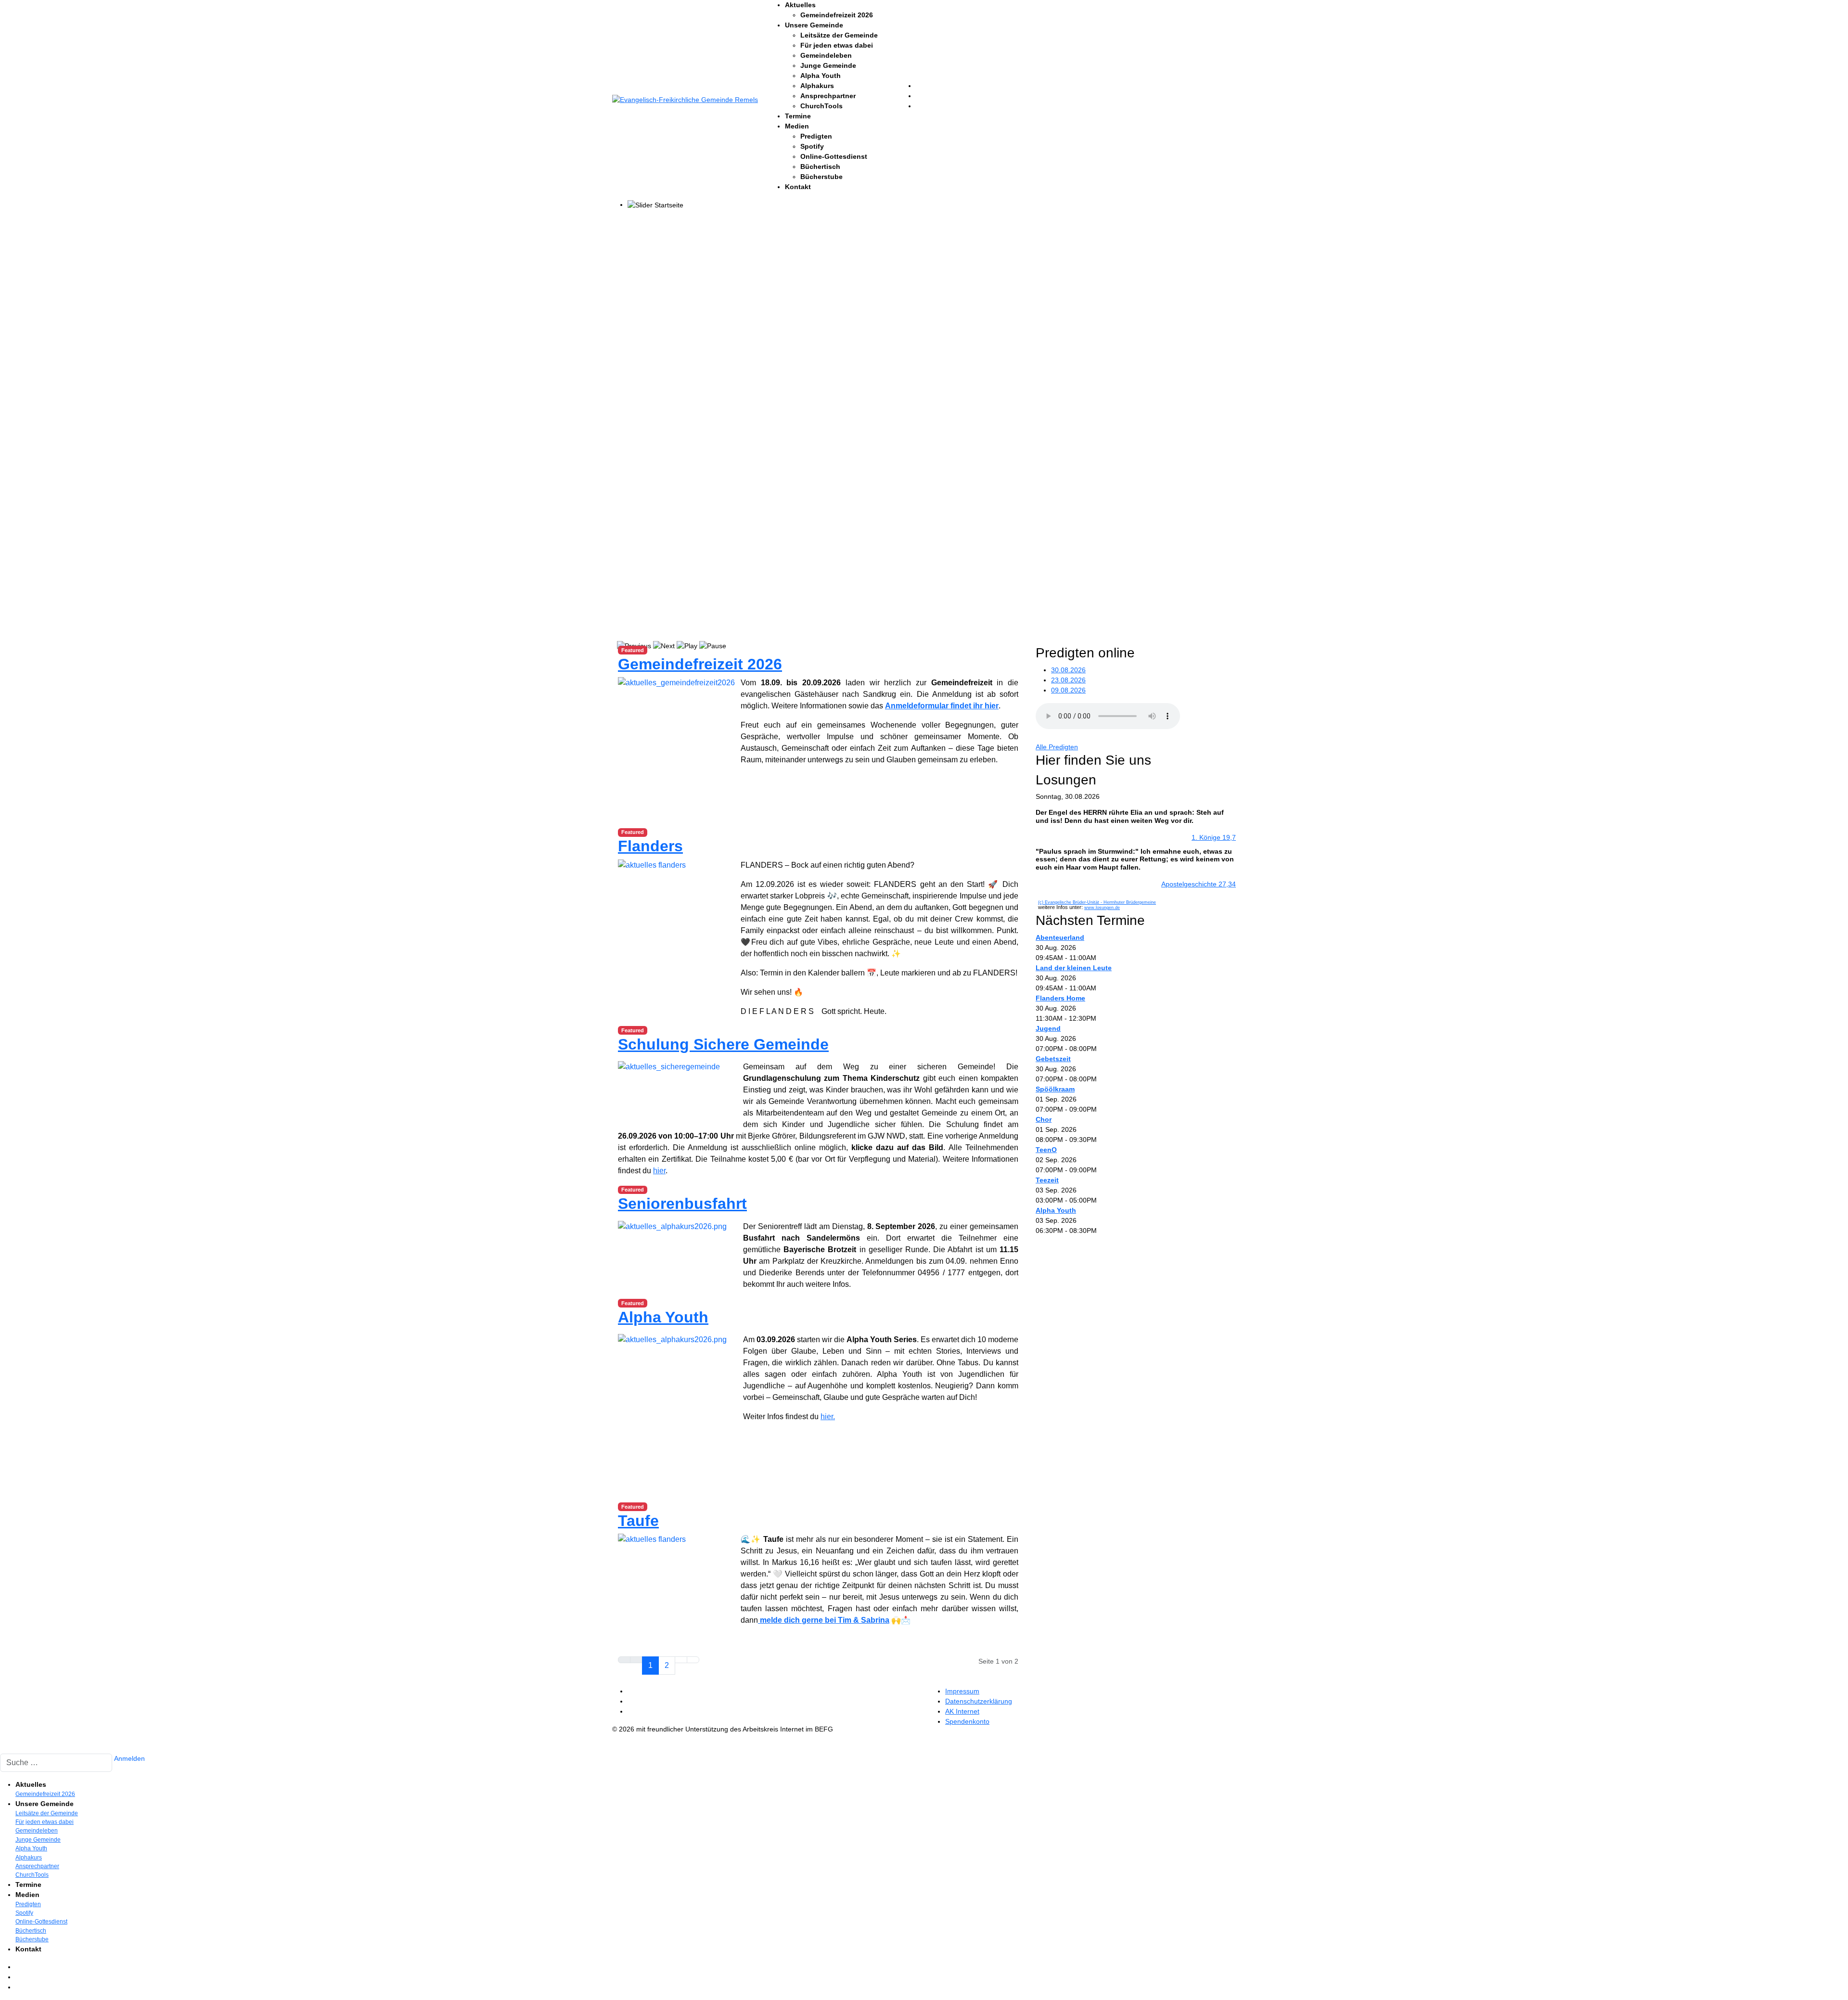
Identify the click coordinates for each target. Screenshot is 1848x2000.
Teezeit (1047, 1180)
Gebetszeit (1053, 1059)
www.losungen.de (1102, 908)
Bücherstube (821, 177)
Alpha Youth (821, 76)
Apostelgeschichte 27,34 (1199, 884)
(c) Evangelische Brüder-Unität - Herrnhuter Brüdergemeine (1097, 902)
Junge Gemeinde (828, 65)
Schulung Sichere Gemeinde (723, 1044)
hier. (828, 1417)
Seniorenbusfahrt (682, 1204)
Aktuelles (800, 5)
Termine (798, 116)
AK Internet (962, 1711)
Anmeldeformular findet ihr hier (942, 706)
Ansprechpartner (828, 96)
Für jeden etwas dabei (837, 45)
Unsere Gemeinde (814, 25)
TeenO (1046, 1150)
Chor (1044, 1119)
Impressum (962, 1691)
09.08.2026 (1068, 690)
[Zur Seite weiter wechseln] (681, 1660)
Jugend (1048, 1028)
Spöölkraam (1055, 1089)
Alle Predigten (1057, 747)
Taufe (638, 1521)
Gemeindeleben (826, 55)
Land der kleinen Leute (1074, 968)
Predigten (816, 136)
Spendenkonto (967, 1721)
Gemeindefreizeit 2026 (837, 15)
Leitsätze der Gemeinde (839, 35)
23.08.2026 (1068, 680)
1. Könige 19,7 (1214, 837)
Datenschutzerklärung (979, 1701)
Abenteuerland (1060, 937)
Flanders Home (1060, 998)
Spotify (812, 146)
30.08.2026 (1068, 670)
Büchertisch (820, 167)
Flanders (650, 846)
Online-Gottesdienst (834, 156)
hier (659, 1171)
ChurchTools (821, 106)
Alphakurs (817, 86)
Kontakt (798, 187)
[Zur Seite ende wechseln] (693, 1660)
